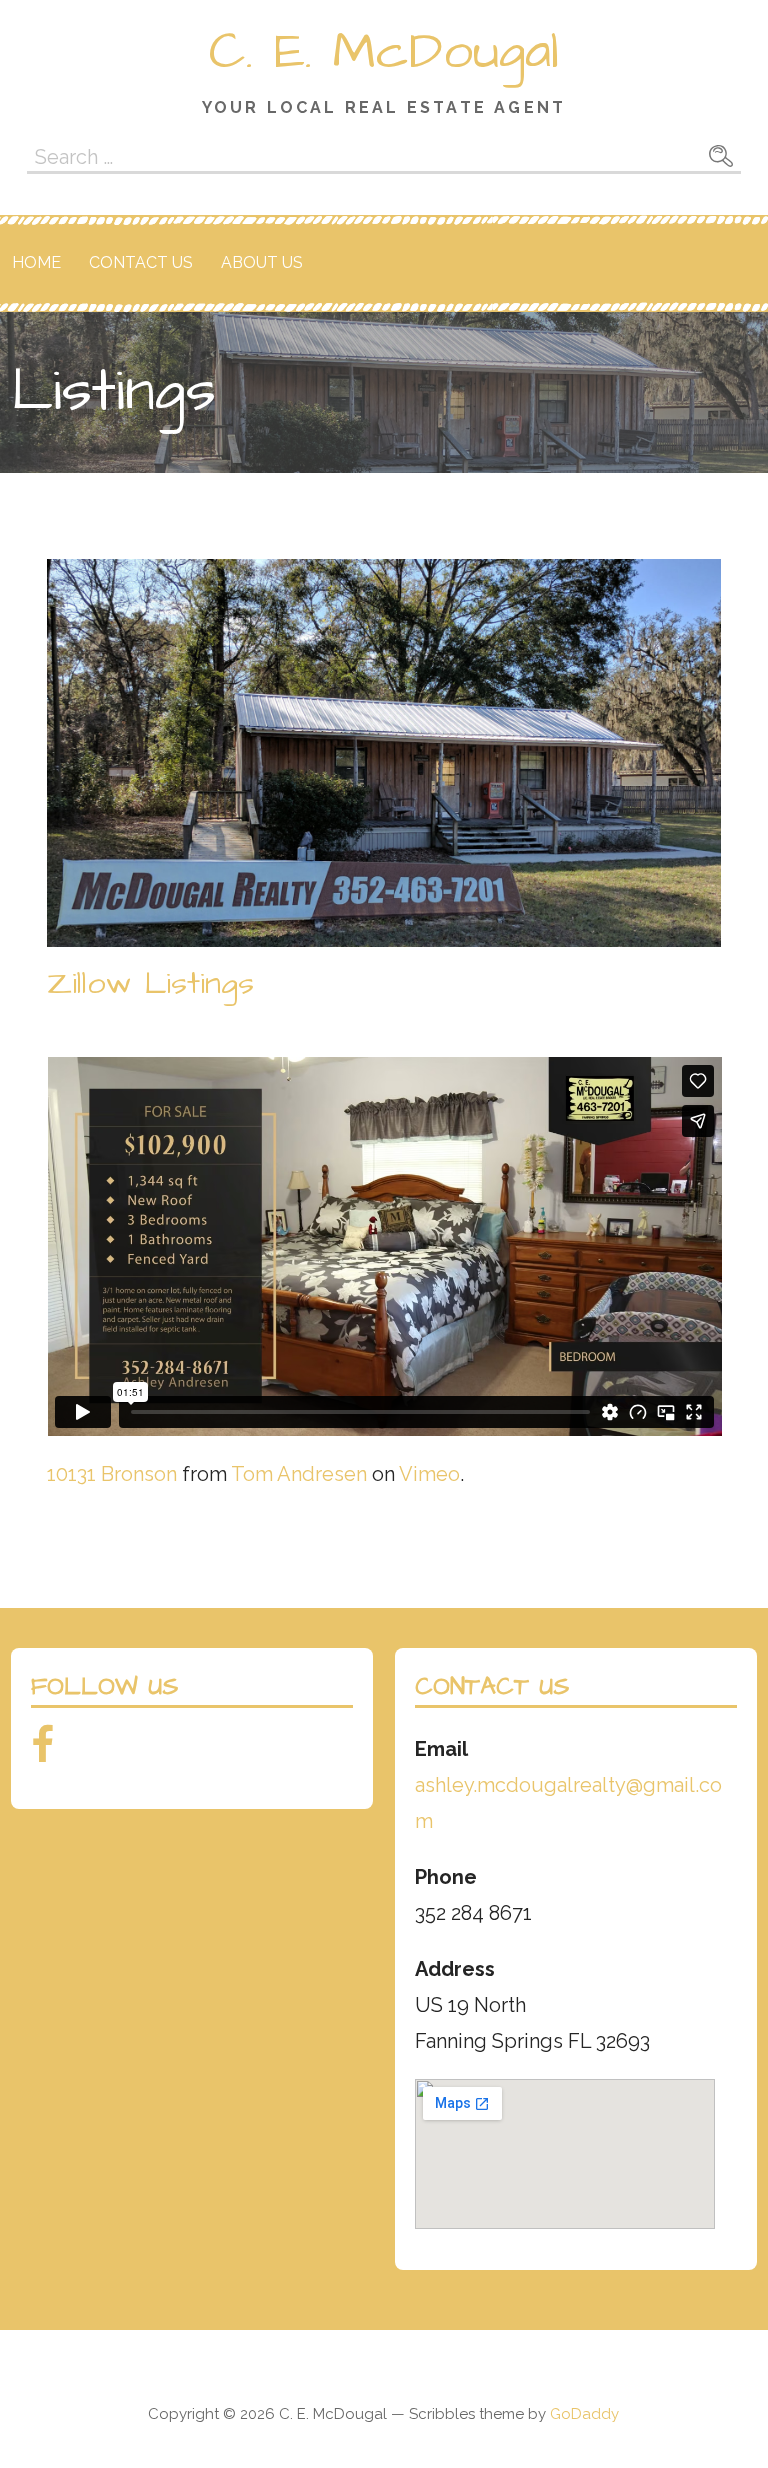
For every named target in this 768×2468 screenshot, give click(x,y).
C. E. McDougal (384, 52)
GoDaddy (584, 2414)
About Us (262, 262)
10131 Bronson (112, 1474)
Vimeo (429, 1474)
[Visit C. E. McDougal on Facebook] (42, 1752)
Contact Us (141, 262)
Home (36, 262)
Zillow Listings (150, 983)
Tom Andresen (299, 1474)
